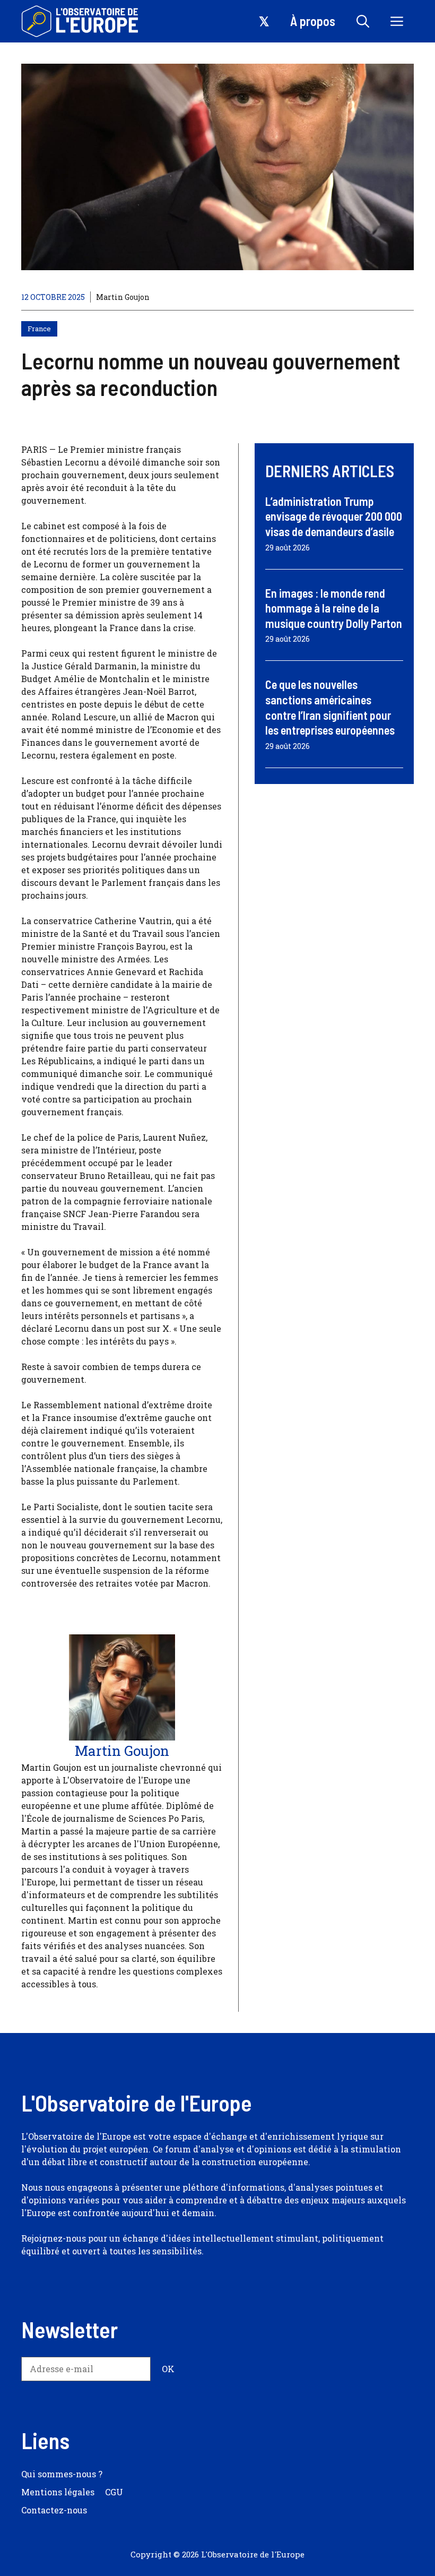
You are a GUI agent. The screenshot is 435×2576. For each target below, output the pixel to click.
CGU (114, 2492)
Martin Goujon (123, 297)
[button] (363, 21)
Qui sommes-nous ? (62, 2474)
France (39, 329)
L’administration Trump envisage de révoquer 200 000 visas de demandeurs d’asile (334, 516)
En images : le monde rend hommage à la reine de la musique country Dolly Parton (334, 608)
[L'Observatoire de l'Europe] (81, 21)
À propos (313, 21)
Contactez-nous (54, 2510)
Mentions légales (58, 2492)
